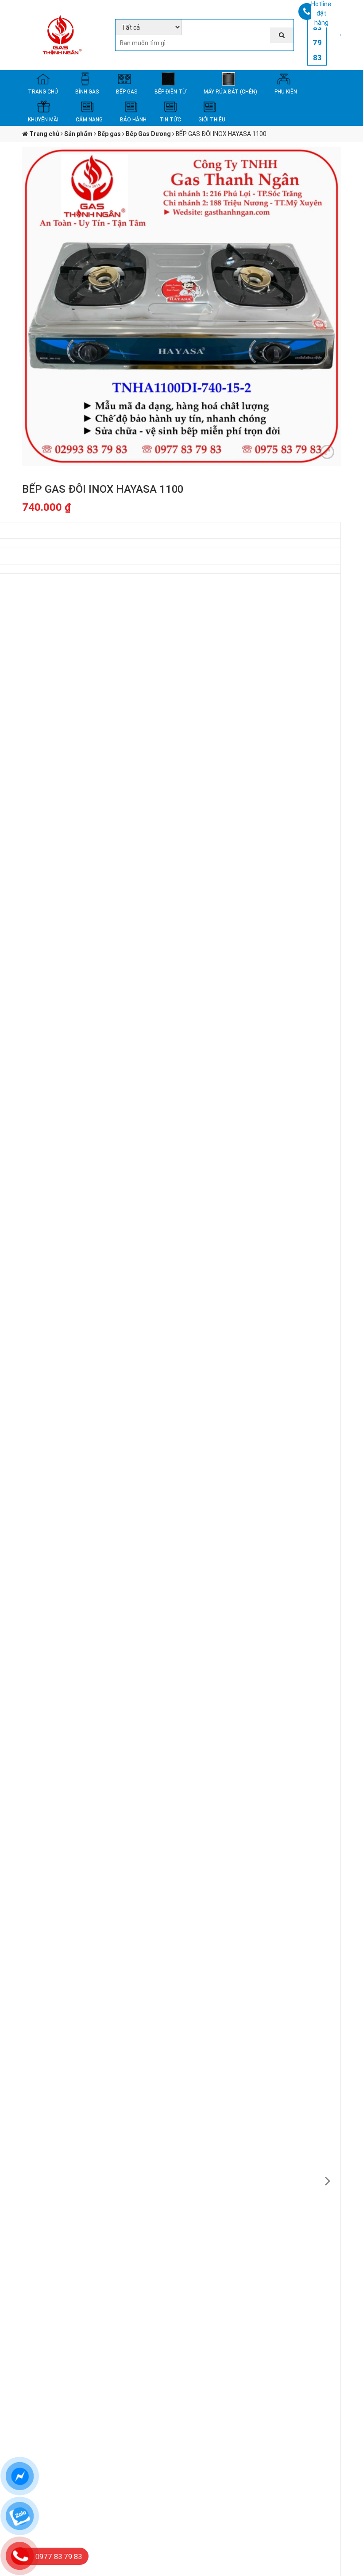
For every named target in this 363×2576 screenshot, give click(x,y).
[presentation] (328, 2181)
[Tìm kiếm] (282, 35)
